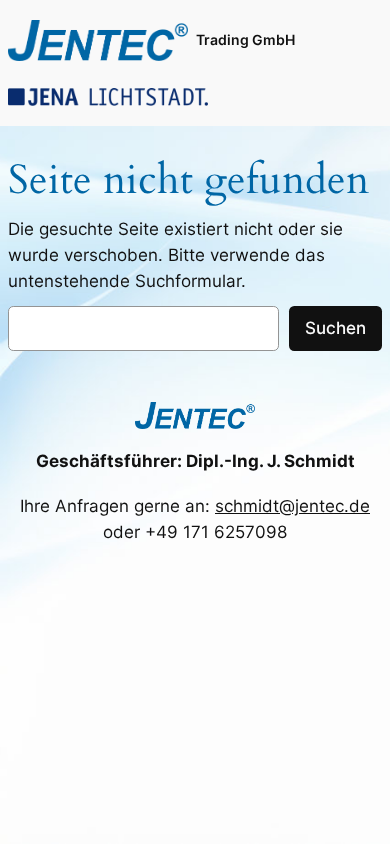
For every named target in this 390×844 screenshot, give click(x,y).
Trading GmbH (245, 39)
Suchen (335, 328)
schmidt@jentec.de (292, 506)
